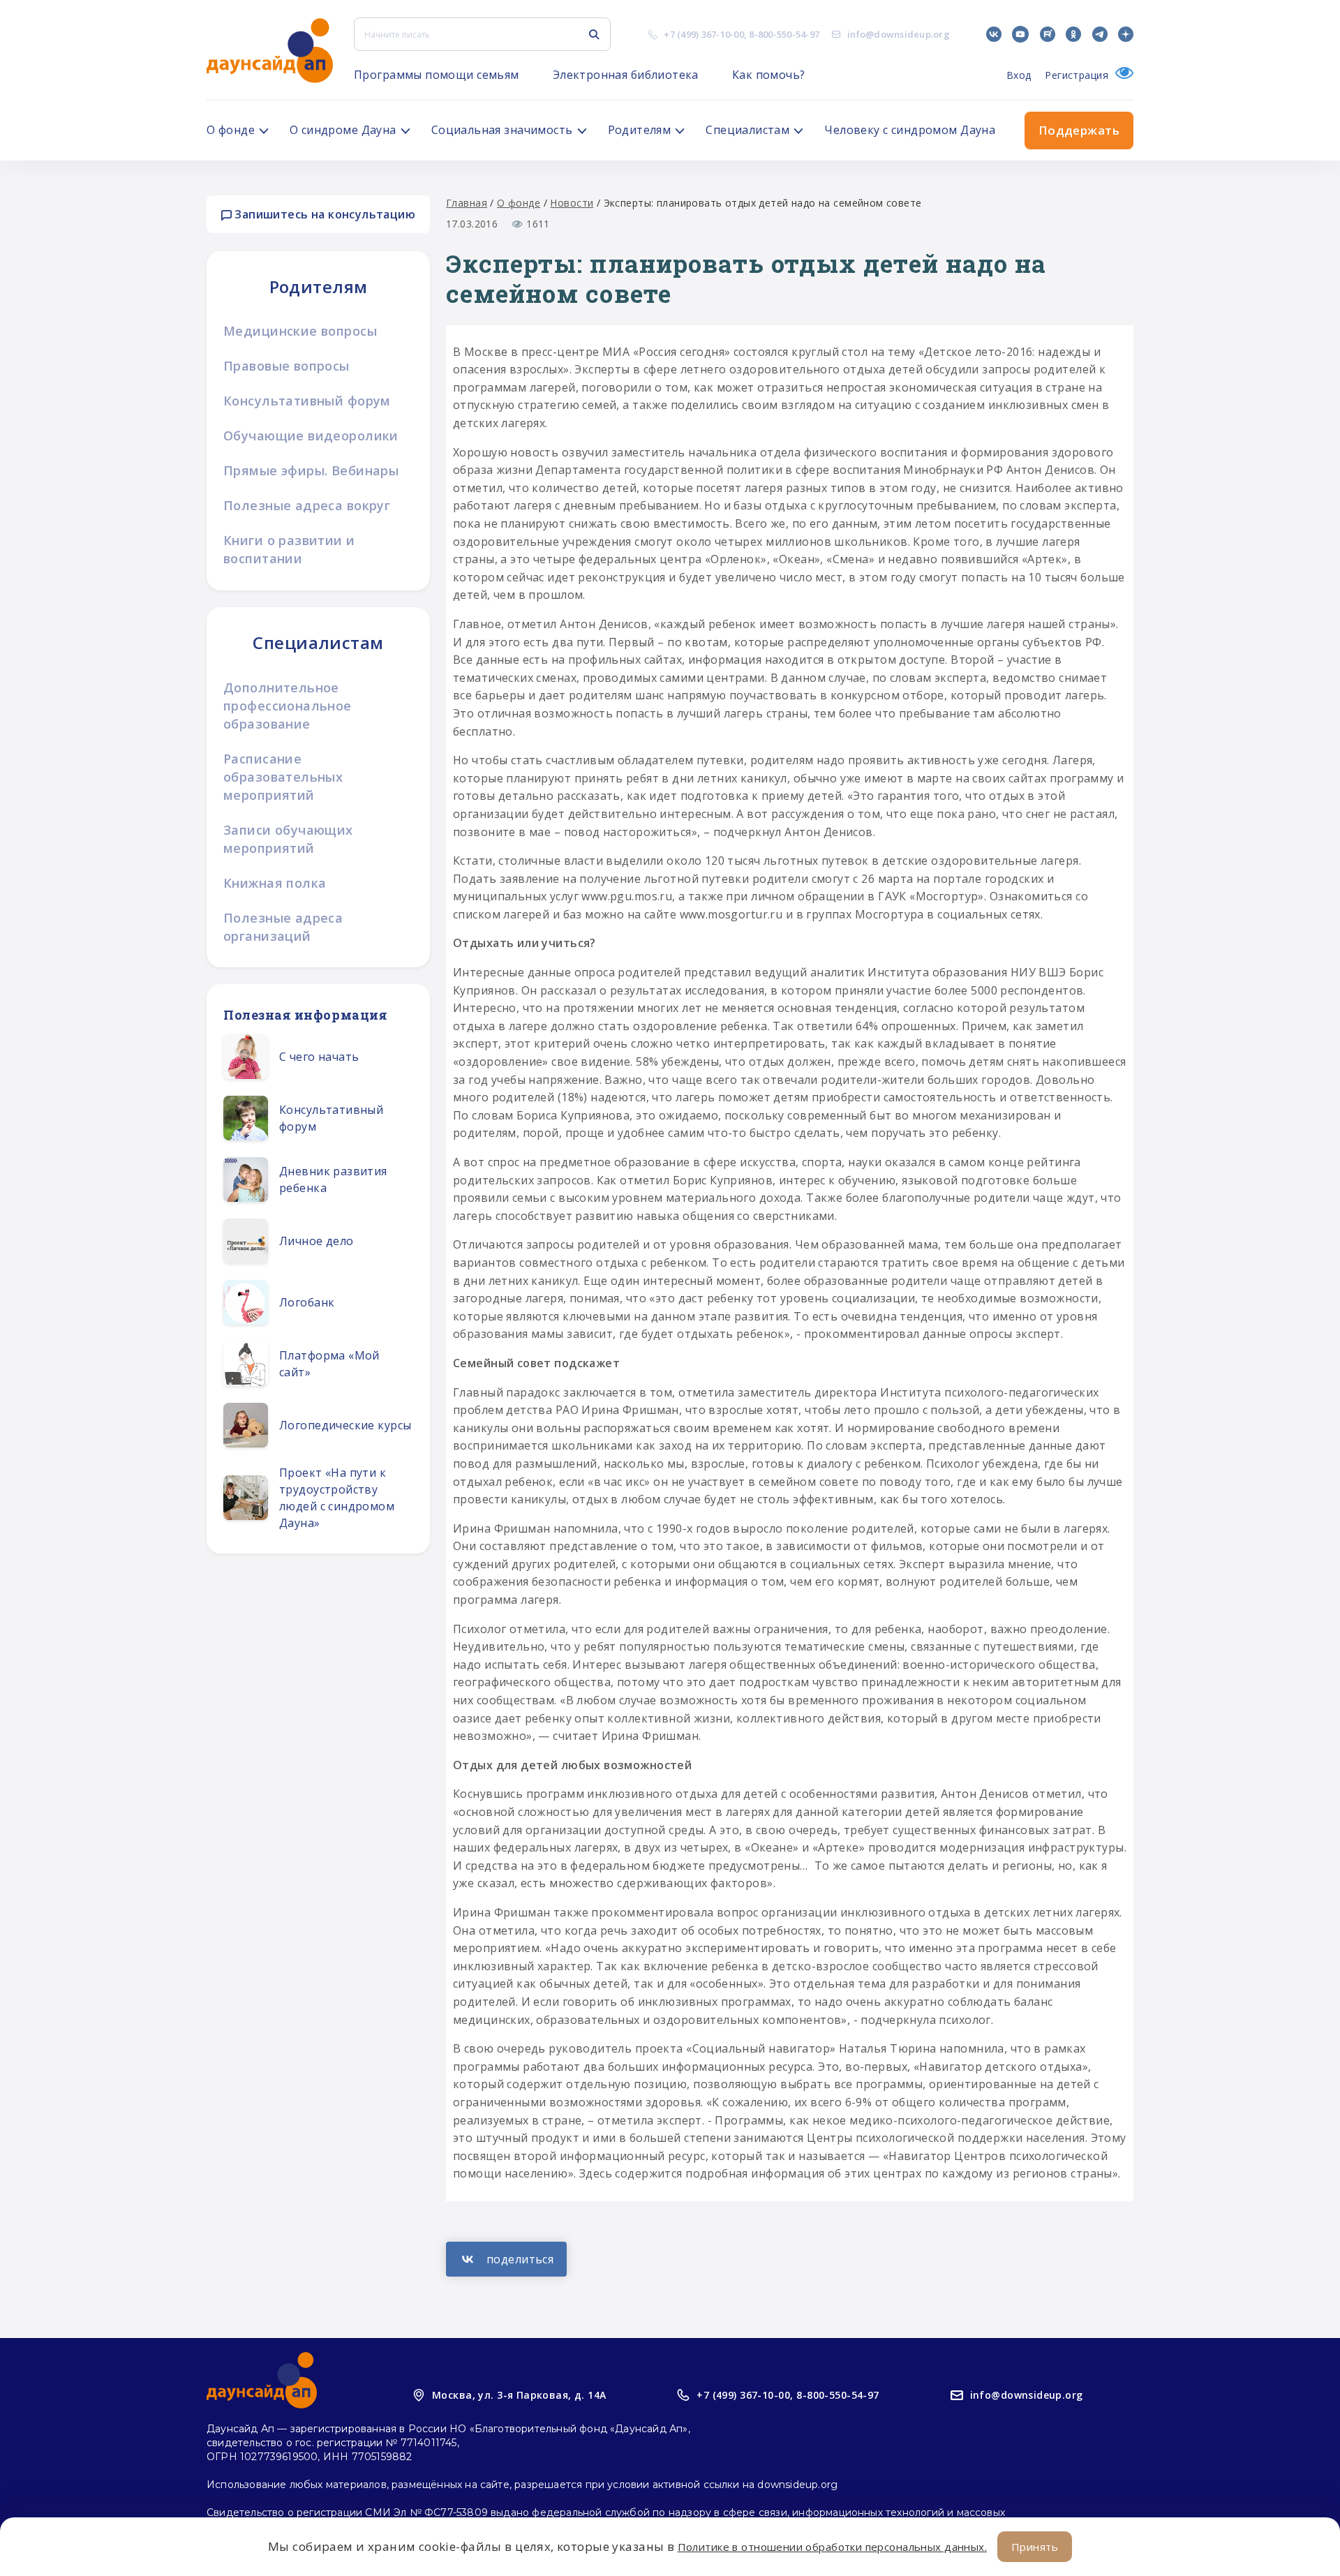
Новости (572, 203)
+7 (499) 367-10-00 (704, 34)
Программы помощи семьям (437, 75)
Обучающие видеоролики (311, 435)
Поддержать (1079, 130)
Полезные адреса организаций (283, 927)
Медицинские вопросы (300, 331)
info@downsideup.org (899, 34)
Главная (467, 203)
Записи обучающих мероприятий (288, 839)
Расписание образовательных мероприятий (283, 777)
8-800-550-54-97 (784, 34)
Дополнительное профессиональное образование (288, 706)
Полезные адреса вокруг (307, 505)
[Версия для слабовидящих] (1121, 75)
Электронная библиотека (626, 75)
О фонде (519, 203)
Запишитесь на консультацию (323, 214)
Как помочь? (769, 75)
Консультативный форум (307, 401)
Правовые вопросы (286, 366)
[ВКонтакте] (506, 2259)
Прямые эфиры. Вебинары (311, 470)
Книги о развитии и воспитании (289, 549)
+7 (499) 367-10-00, (745, 2395)
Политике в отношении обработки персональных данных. (832, 2547)
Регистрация (1077, 75)
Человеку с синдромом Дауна (910, 130)
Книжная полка (275, 883)
